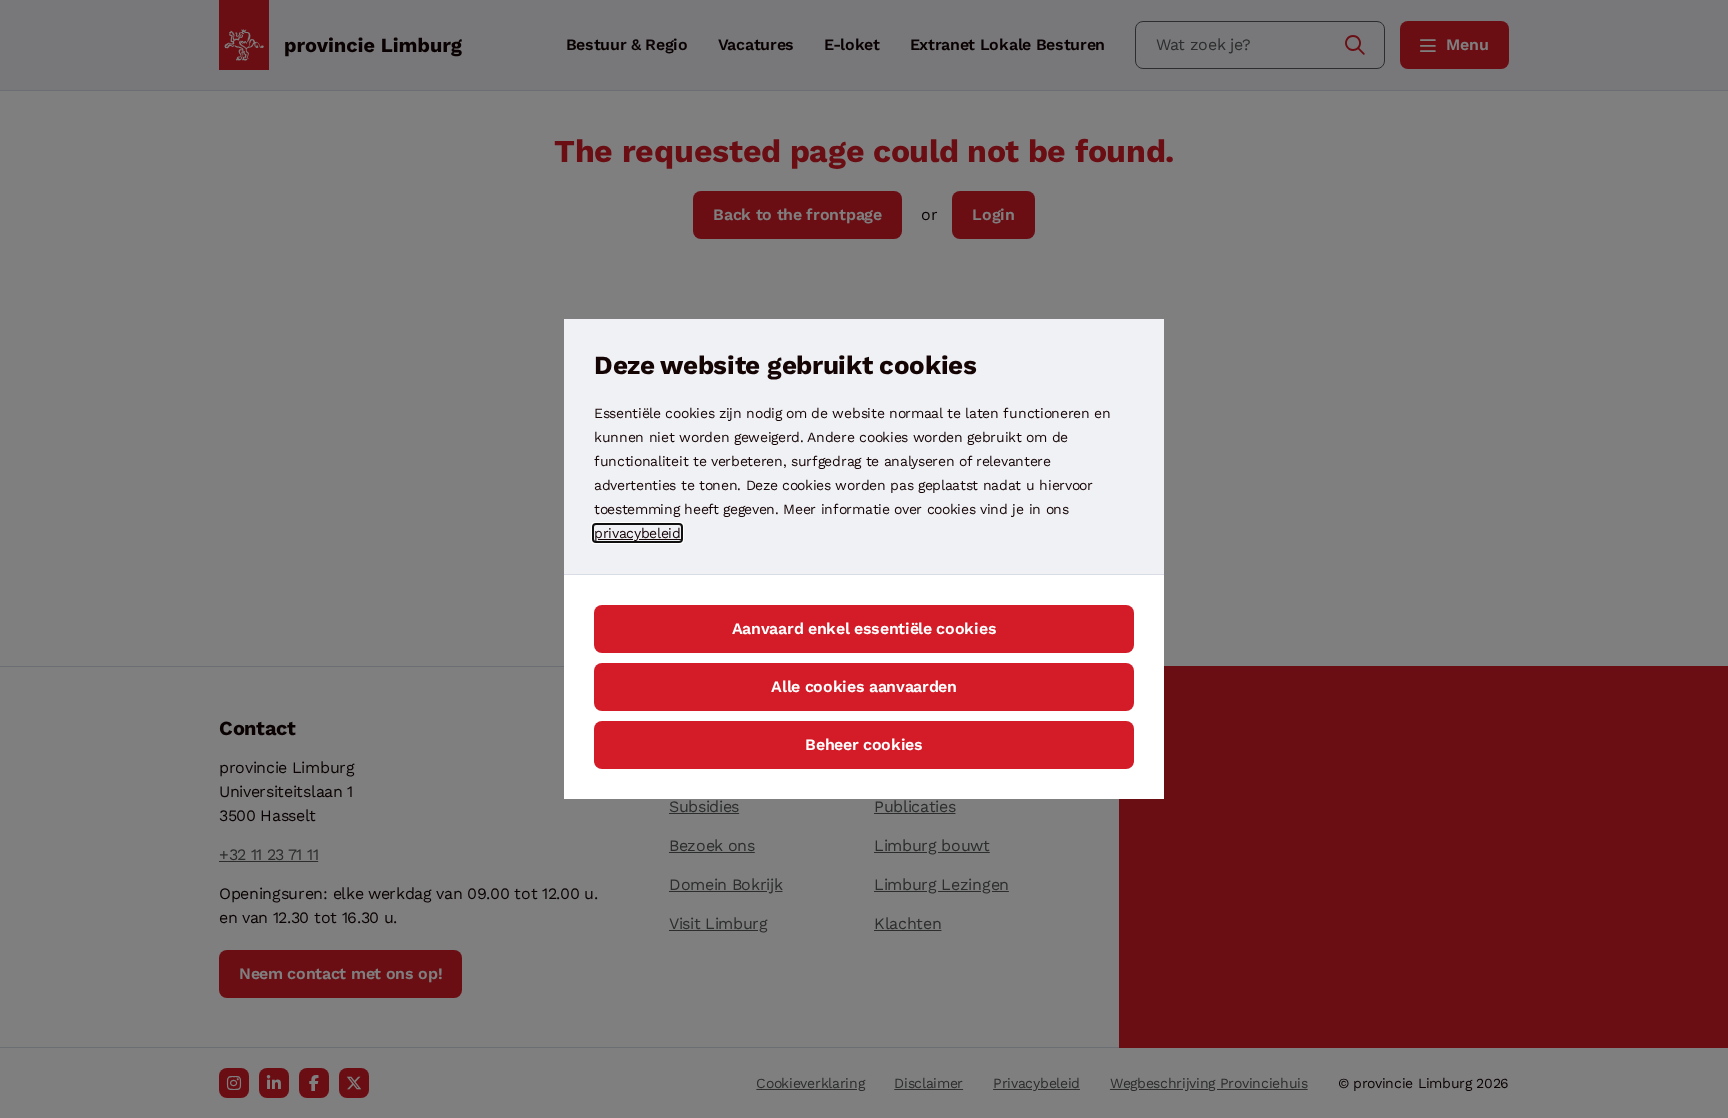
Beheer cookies (864, 744)
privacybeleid (637, 533)
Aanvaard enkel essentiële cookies (864, 628)
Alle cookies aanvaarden (864, 686)
